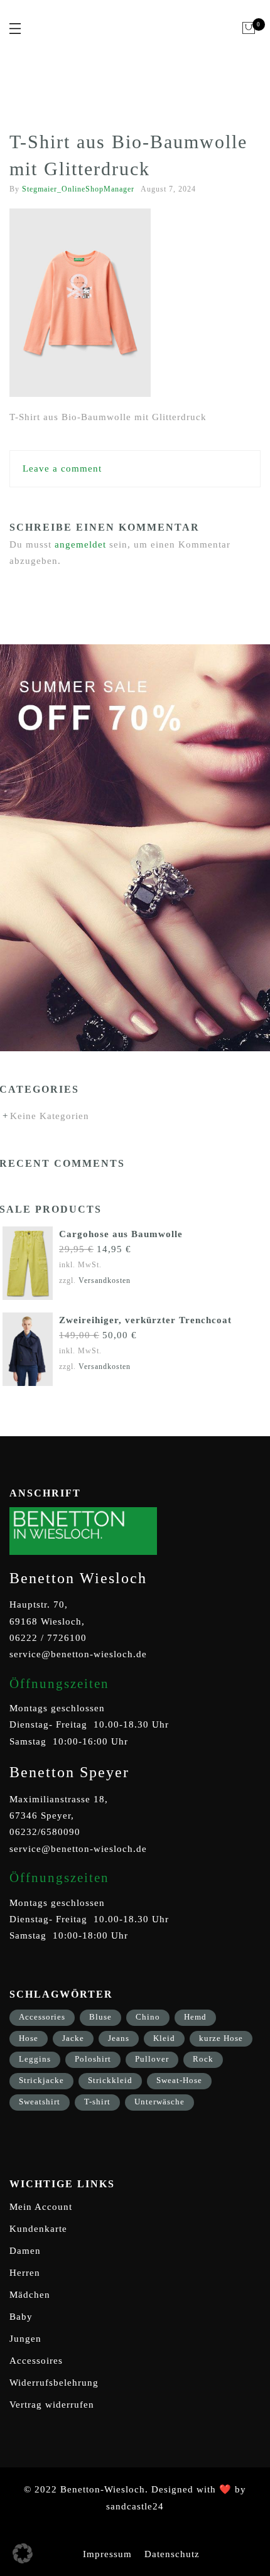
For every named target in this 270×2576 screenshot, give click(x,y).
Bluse (100, 2017)
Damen (25, 2251)
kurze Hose (221, 2038)
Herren (25, 2273)
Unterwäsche (159, 2102)
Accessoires (36, 2361)
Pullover (152, 2059)
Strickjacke (41, 2080)
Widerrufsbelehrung (54, 2383)
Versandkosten (105, 1280)
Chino (148, 2017)
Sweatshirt (40, 2102)
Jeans (119, 2038)
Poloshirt (93, 2059)
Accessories (42, 2017)
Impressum (107, 2554)
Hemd (195, 2017)
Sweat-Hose (179, 2080)
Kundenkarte (38, 2229)
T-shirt (97, 2102)
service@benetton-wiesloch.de (78, 1654)
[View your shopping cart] (249, 28)
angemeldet (80, 544)
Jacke (73, 2038)
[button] (23, 2553)
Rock (203, 2059)
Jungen (25, 2339)
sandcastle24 (135, 2506)
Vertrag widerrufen (52, 2405)
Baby (21, 2317)
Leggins (35, 2059)
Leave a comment (62, 468)
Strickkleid (110, 2080)
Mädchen (30, 2295)
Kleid (164, 2038)
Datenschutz (172, 2554)
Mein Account (41, 2207)
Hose (29, 2038)
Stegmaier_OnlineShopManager (78, 189)
